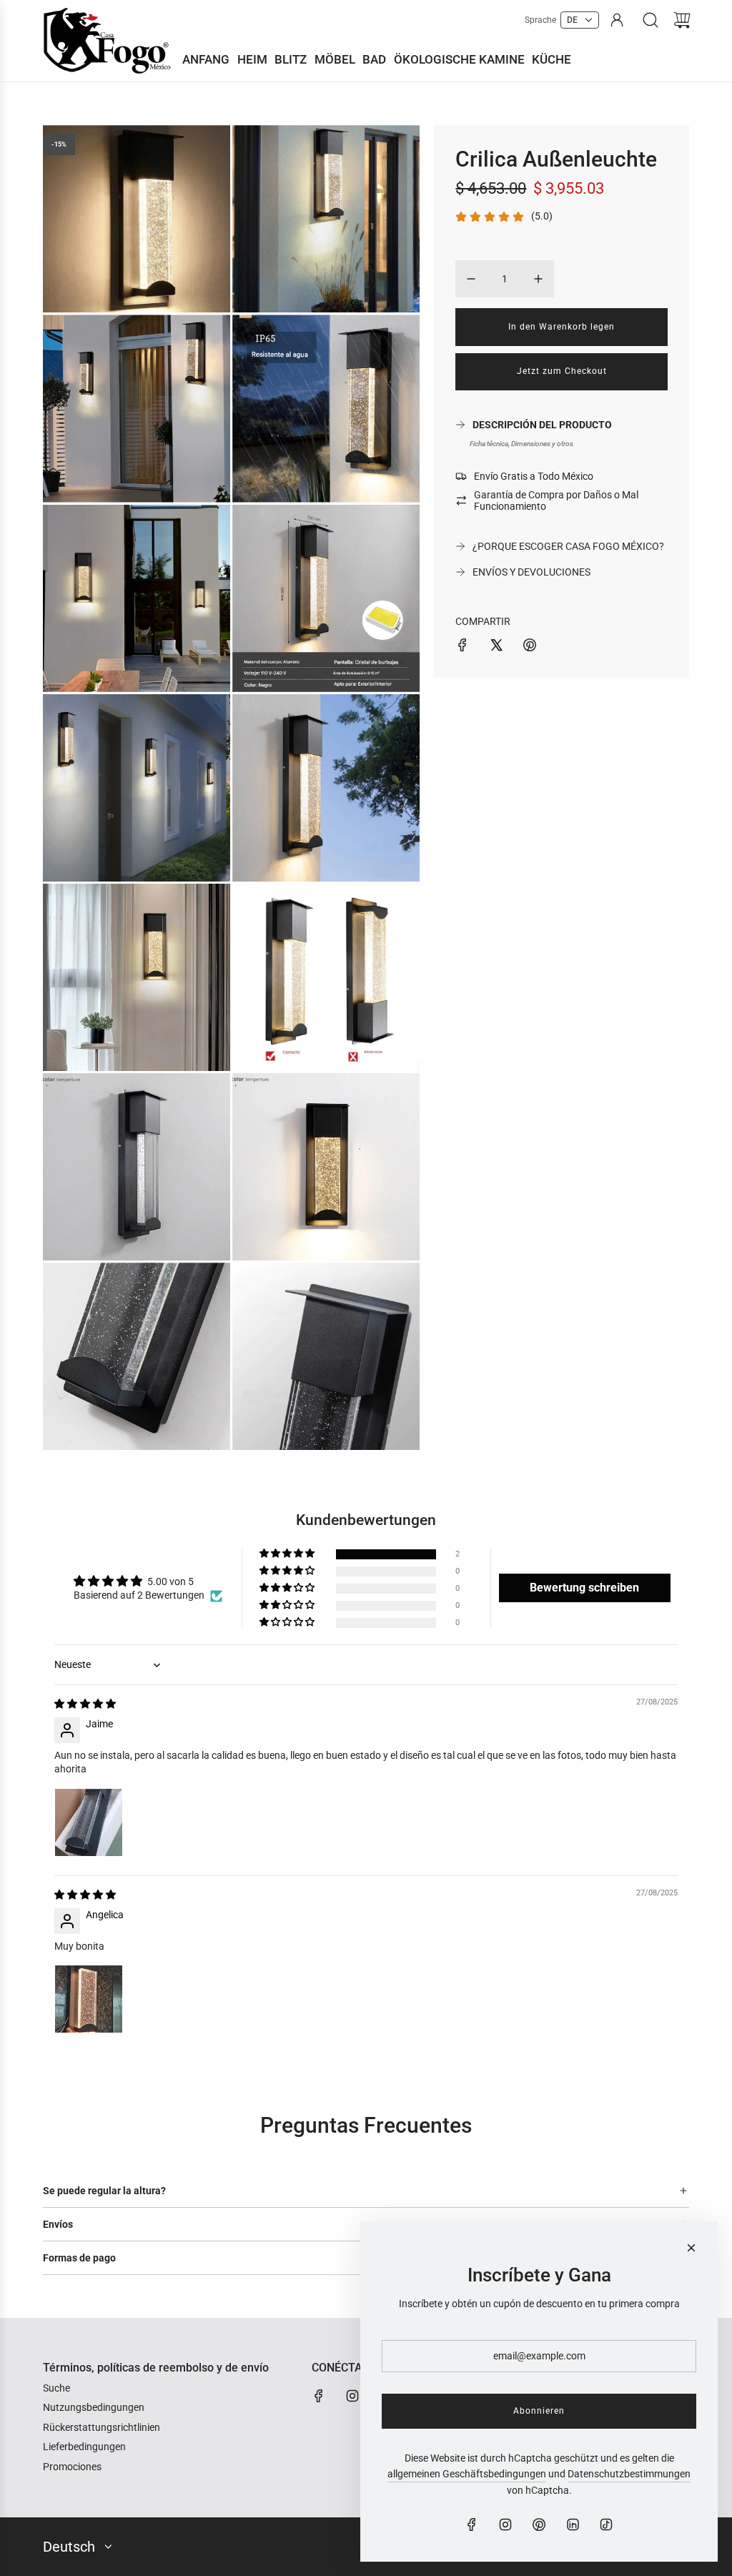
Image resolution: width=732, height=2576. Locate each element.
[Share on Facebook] (463, 647)
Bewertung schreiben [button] (584, 1588)
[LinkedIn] (573, 2525)
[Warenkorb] (682, 20)
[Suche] (651, 20)
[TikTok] (606, 2525)
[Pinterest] (539, 2525)
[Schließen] (691, 2248)
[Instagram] (352, 2396)
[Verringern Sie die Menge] (471, 279)
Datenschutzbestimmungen (629, 2474)
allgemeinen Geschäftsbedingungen (467, 2474)
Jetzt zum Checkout (562, 371)
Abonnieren (539, 2411)
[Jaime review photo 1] (89, 1822)
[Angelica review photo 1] (89, 1999)
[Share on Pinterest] (530, 647)
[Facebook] (319, 2396)
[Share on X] (496, 647)
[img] (85, 1704)
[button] (288, 1554)
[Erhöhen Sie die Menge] (538, 279)
